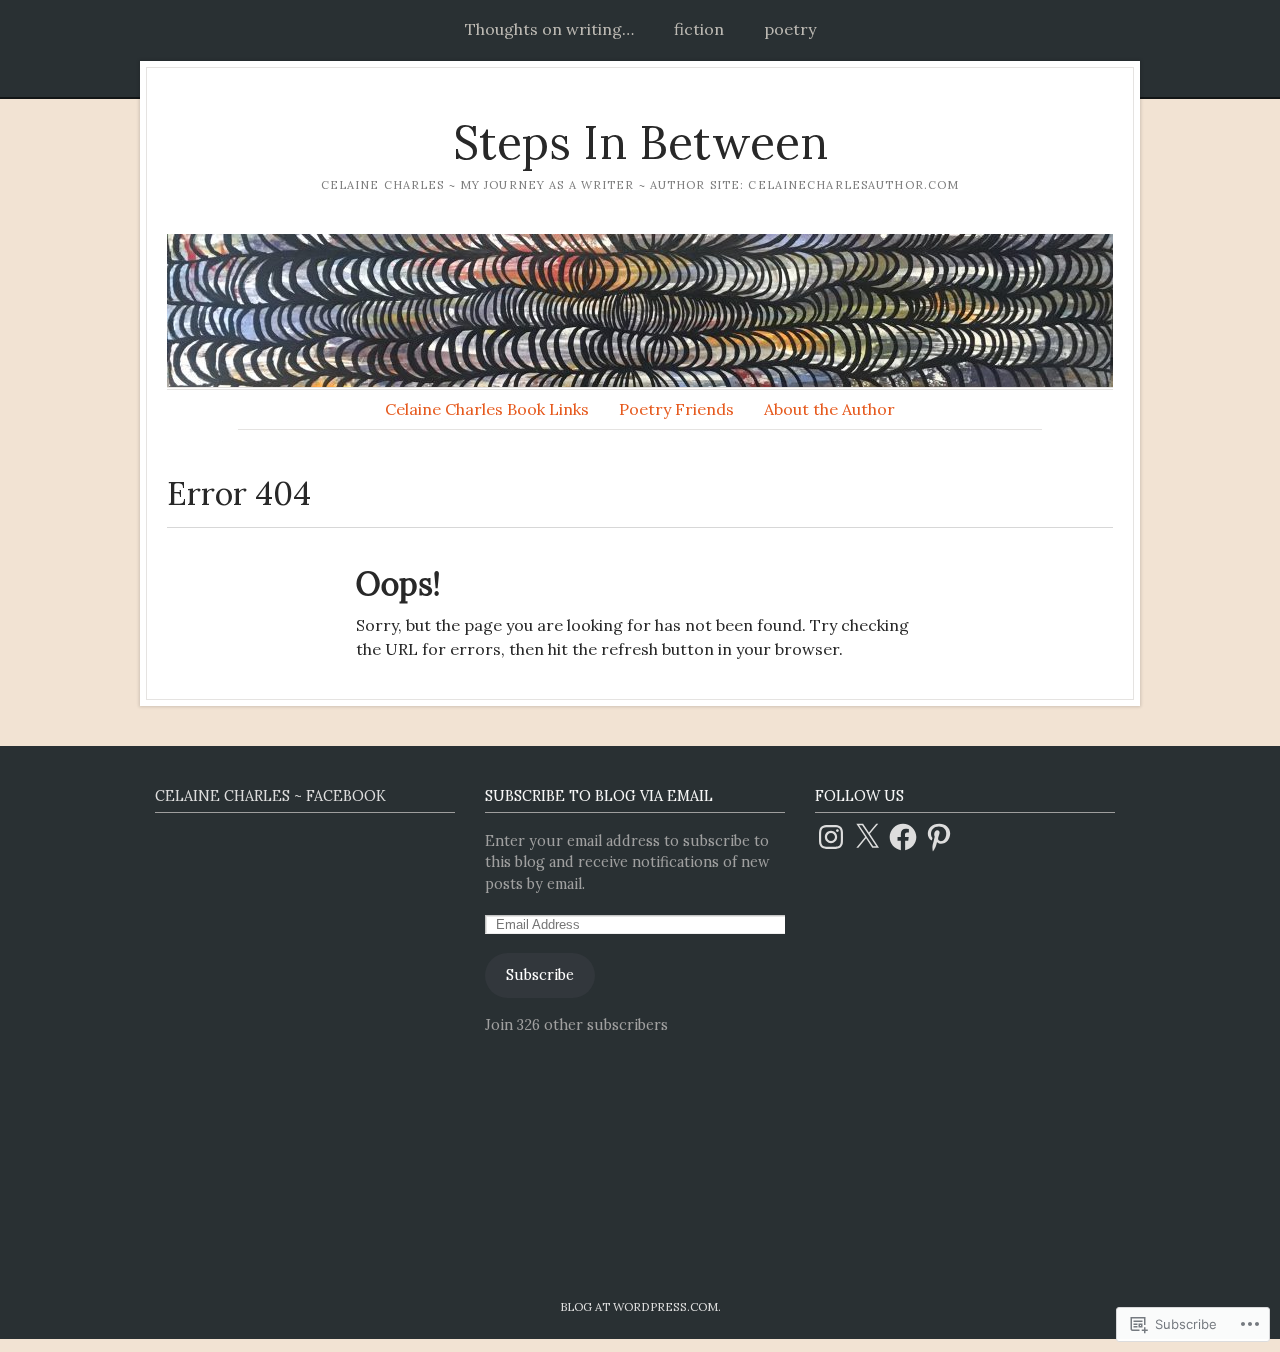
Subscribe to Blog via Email (599, 796)
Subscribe (540, 975)
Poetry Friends (676, 409)
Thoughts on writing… (549, 29)
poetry (790, 29)
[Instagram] (831, 837)
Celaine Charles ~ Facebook (270, 796)
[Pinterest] (939, 837)
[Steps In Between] (640, 310)
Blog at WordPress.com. (640, 1306)
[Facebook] (903, 837)
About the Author (829, 409)
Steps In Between (640, 142)
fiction (699, 29)
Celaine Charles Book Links (487, 409)
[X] (867, 837)
